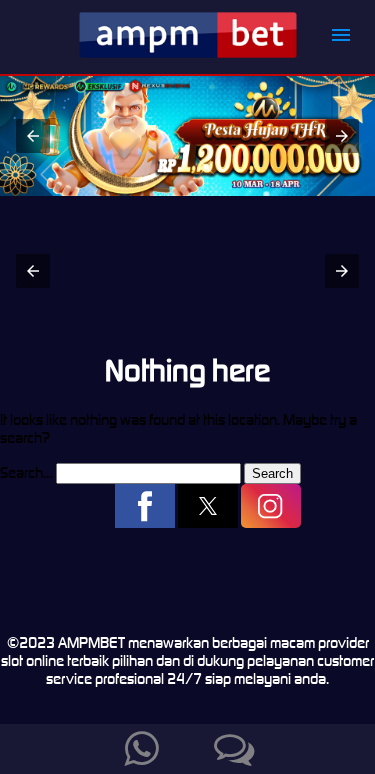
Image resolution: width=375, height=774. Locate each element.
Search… (26, 472)
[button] (341, 34)
